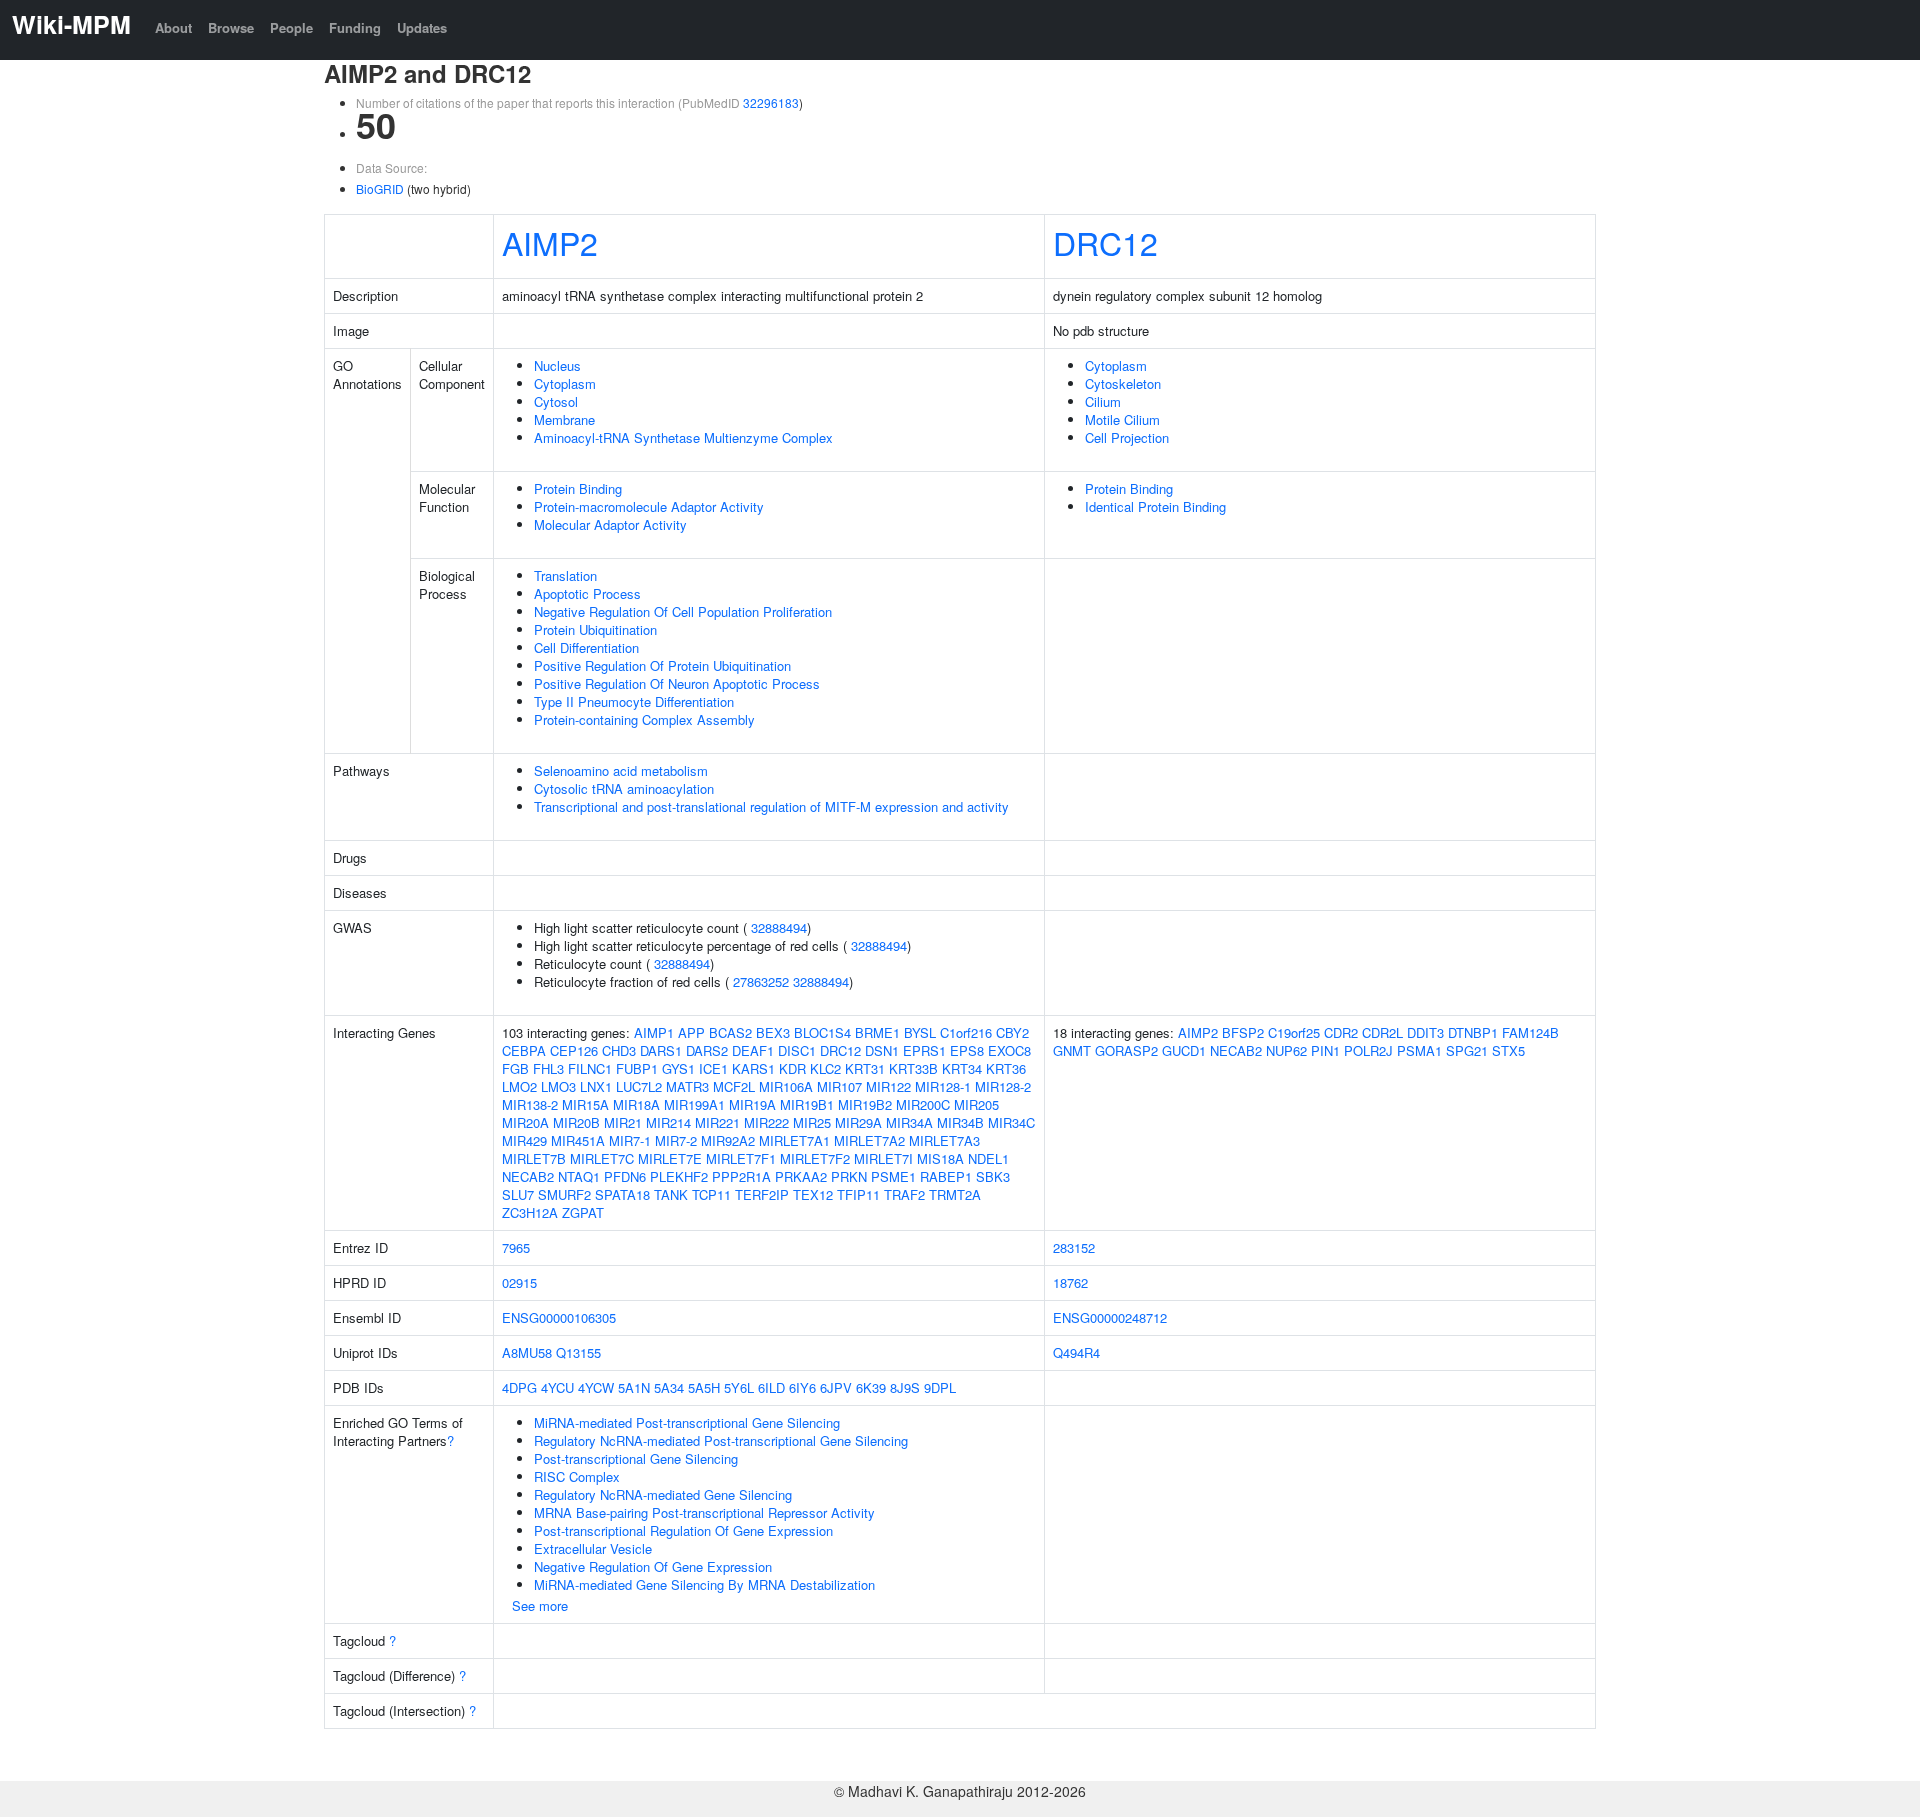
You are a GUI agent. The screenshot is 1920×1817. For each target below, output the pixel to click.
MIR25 (812, 1122)
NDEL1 (988, 1158)
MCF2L (734, 1086)
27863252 (761, 981)
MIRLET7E (670, 1158)
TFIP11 (858, 1194)
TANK (671, 1194)
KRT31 (865, 1068)
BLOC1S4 (822, 1032)
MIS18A (940, 1158)
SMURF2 (564, 1194)
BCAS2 (730, 1032)
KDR (792, 1068)
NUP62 (1286, 1050)
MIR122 (888, 1086)
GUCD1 (1184, 1050)
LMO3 (558, 1086)
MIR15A (585, 1104)
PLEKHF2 (679, 1176)
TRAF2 (904, 1194)
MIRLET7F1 (741, 1158)
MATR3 (687, 1086)
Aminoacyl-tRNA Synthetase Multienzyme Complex (683, 437)
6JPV (836, 1387)
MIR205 (976, 1104)
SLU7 (518, 1194)
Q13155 (578, 1352)
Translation (565, 575)
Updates (422, 27)
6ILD (771, 1387)
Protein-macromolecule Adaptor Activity (649, 506)
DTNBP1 (1473, 1032)
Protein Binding (578, 488)
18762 (1070, 1282)
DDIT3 (1425, 1032)
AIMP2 (550, 242)
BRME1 (877, 1032)
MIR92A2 (728, 1140)
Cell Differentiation (586, 647)
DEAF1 (753, 1050)
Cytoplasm (565, 383)
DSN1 (882, 1050)
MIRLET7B (534, 1158)
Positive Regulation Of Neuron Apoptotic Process (677, 683)
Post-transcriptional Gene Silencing (636, 1458)
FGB (515, 1068)
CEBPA (524, 1050)
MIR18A (636, 1104)
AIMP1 (654, 1032)
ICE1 (713, 1068)
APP (691, 1032)
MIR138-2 (530, 1104)
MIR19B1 (807, 1104)
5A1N (634, 1387)
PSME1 (893, 1176)
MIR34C (1011, 1122)
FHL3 (548, 1068)
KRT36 (1006, 1068)
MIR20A (525, 1122)
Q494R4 (1076, 1352)
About (173, 27)
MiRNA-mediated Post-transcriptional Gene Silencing (687, 1422)
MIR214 (668, 1122)
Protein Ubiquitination (595, 629)
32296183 (771, 102)
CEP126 (574, 1050)
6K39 (871, 1387)
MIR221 (717, 1122)
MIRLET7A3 (944, 1140)
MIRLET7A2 (869, 1140)
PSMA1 (1419, 1050)
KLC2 (825, 1068)
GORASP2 (1126, 1050)
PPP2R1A (741, 1176)
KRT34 (962, 1068)
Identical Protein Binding (1155, 506)
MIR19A (752, 1104)
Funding (355, 27)
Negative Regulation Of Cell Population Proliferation (683, 611)
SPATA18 (622, 1194)
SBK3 (993, 1176)
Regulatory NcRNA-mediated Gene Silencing (663, 1494)
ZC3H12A (530, 1212)
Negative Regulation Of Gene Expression (653, 1566)
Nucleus (557, 365)
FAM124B (1530, 1032)
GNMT (1072, 1050)
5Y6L (739, 1387)
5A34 (669, 1387)
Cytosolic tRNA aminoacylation (624, 788)
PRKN (849, 1176)
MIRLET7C (602, 1158)
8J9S (905, 1387)
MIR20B (576, 1122)
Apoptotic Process (587, 593)
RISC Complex (577, 1476)
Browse (231, 27)
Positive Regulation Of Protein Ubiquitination (662, 665)
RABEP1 (946, 1176)
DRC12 (1105, 242)
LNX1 (596, 1086)
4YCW (596, 1387)
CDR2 (1341, 1032)
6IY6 (802, 1387)
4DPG (519, 1387)
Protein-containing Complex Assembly (644, 719)
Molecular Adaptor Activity (610, 524)
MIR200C (923, 1104)
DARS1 (661, 1050)
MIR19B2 (865, 1104)
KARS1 (753, 1068)
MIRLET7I (883, 1158)
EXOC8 (1009, 1050)
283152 (1074, 1247)
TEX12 (813, 1194)
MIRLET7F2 (815, 1158)
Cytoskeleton (1123, 383)
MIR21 (623, 1122)
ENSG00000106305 (559, 1317)
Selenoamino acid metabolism (621, 770)
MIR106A (786, 1086)
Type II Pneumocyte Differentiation (634, 701)
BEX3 (773, 1032)
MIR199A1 (694, 1104)
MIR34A (909, 1122)
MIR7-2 (676, 1140)
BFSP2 (1243, 1032)
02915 (519, 1282)
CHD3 (619, 1050)
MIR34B (960, 1122)
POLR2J (1368, 1050)
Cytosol (556, 401)
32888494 (779, 927)
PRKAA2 (801, 1176)
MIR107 (839, 1086)
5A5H (704, 1387)
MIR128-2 (1003, 1086)
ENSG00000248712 (1110, 1317)
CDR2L (1382, 1032)
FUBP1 (637, 1068)
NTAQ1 (579, 1176)
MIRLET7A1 (794, 1140)
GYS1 (678, 1068)
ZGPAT (583, 1212)
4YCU (557, 1387)
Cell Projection (1127, 437)
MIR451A (578, 1140)
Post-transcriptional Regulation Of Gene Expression (683, 1530)
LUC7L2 (639, 1086)
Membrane (564, 419)
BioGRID (380, 188)
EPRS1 (924, 1050)
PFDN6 (625, 1176)
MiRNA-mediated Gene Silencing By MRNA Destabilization (704, 1584)
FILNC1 (590, 1068)
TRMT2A (955, 1194)
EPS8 (967, 1050)
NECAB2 (528, 1176)
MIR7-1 (630, 1140)
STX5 (1508, 1050)
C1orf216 (966, 1032)
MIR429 (524, 1140)
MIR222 (766, 1122)
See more (540, 1605)
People (291, 27)
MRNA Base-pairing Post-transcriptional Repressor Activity (704, 1512)
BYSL (920, 1032)
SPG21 (1467, 1050)
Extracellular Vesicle (593, 1548)
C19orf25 (1294, 1032)
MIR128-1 (943, 1086)
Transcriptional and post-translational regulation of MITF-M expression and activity (771, 806)
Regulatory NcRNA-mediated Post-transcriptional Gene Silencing (721, 1440)
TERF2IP (762, 1194)
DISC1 (797, 1050)
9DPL (940, 1387)
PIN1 (1325, 1050)
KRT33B (913, 1068)
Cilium (1103, 401)
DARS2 (707, 1050)
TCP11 (711, 1194)
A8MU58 (527, 1352)
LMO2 (519, 1086)
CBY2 (1012, 1032)
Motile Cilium (1122, 419)
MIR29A (858, 1122)
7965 (516, 1247)
